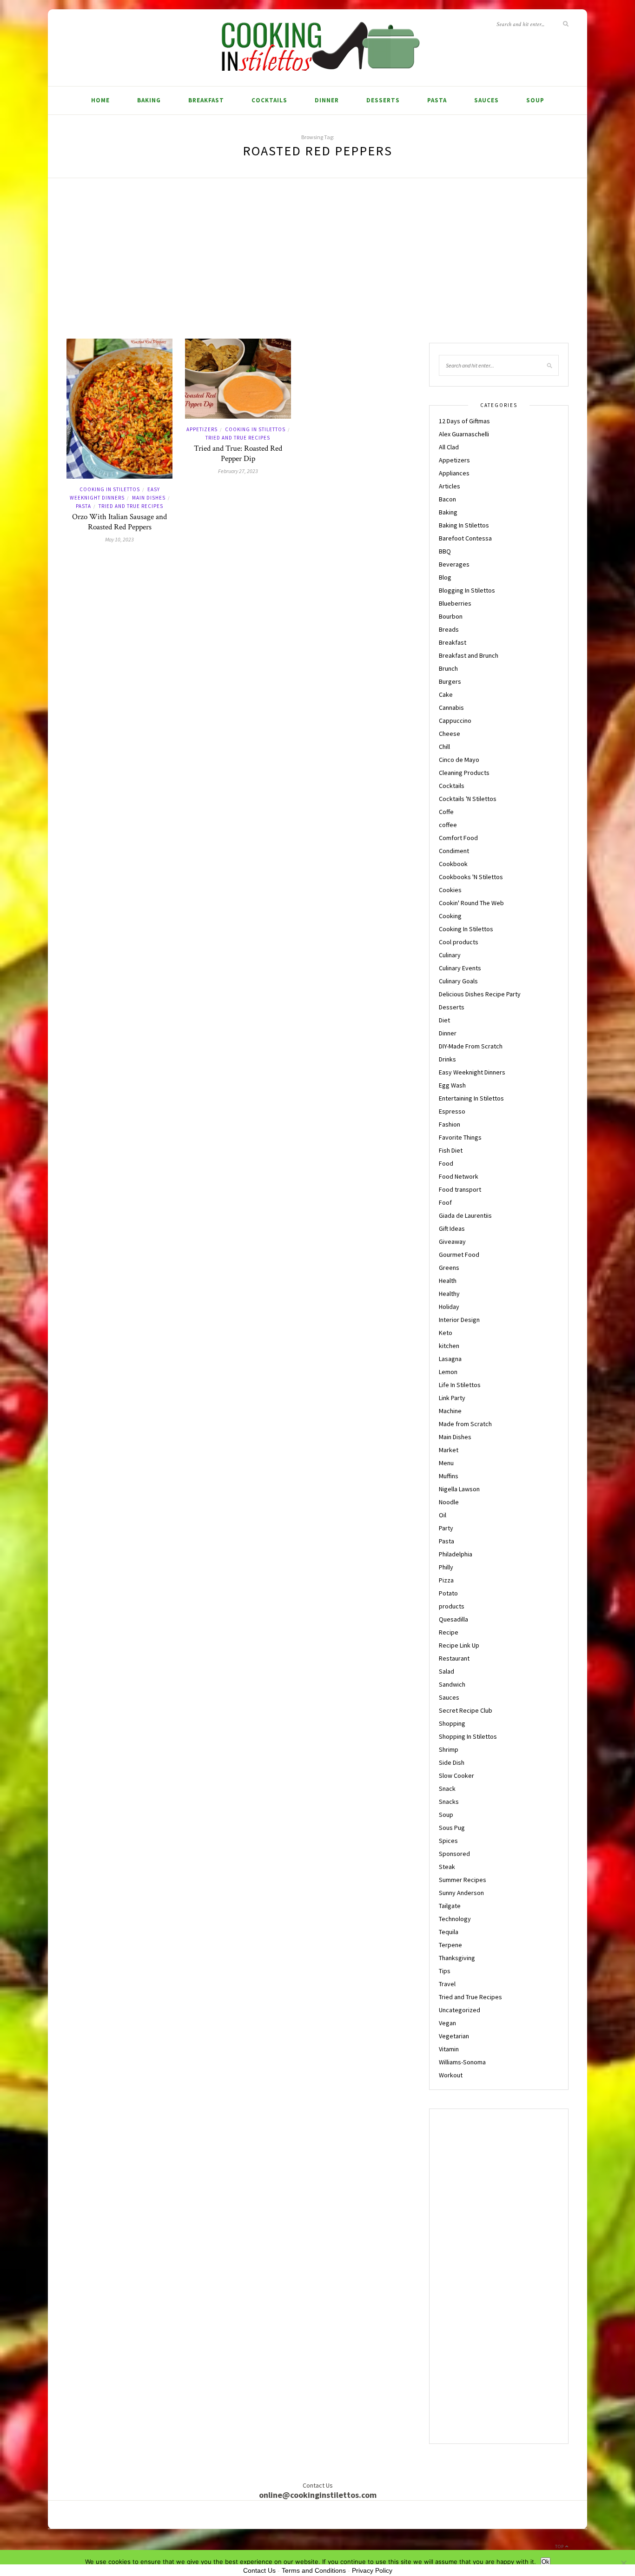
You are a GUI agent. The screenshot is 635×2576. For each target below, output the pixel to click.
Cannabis (451, 707)
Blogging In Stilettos (467, 590)
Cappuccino (455, 721)
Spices (448, 1841)
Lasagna (450, 1359)
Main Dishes (149, 498)
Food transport (460, 1189)
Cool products (459, 942)
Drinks (447, 1059)
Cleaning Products (464, 773)
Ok (546, 2562)
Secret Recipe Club (466, 1710)
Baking (149, 100)
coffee (448, 825)
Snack (447, 1789)
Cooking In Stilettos (110, 489)
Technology (455, 1919)
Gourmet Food (459, 1255)
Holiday (449, 1307)
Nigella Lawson (459, 1489)
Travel (447, 1984)
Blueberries (455, 603)
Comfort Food (458, 838)
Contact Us (259, 2570)
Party (446, 1528)
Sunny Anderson (461, 1893)
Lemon (448, 1372)
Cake (446, 694)
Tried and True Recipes (131, 506)
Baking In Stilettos (464, 525)
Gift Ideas (452, 1228)
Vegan (447, 2023)
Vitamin (449, 2049)
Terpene (450, 1945)
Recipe (449, 1632)
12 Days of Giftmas (464, 421)
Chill (444, 747)
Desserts (383, 100)
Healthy (449, 1294)
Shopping (452, 1723)
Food (446, 1163)
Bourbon (451, 616)
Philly (446, 1567)
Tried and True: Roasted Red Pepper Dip (238, 454)
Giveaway (452, 1241)
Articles (450, 486)
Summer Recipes (463, 1880)
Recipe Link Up (459, 1645)
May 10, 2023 (119, 539)
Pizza (446, 1580)
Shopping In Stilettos (468, 1736)
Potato (448, 1593)
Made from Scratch (465, 1424)
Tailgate (450, 1906)
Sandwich (452, 1684)
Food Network (459, 1176)
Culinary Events (460, 968)
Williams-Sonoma (462, 2062)
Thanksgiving (457, 1958)
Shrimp (449, 1749)
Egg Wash (452, 1085)
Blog (445, 577)
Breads (449, 629)
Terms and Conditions (314, 2570)
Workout (451, 2075)
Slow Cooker (456, 1775)
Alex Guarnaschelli (464, 434)
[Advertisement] (317, 269)
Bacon (447, 499)
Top (560, 2546)
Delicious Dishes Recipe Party (480, 994)
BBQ (445, 551)
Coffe (446, 812)
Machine (450, 1411)
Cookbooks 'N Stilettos (471, 877)
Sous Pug (452, 1828)
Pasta (437, 100)
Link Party (452, 1398)
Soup (535, 100)
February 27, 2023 (238, 471)
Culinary (450, 955)
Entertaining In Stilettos (471, 1098)
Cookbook (453, 864)
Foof (445, 1202)
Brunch (448, 668)
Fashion (450, 1124)
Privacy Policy (372, 2570)
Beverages (454, 564)
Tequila (449, 1932)
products (452, 1606)
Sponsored (454, 1854)
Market (449, 1450)
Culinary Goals (458, 981)
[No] (623, 2563)
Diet (444, 1020)
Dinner (327, 100)
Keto (446, 1333)
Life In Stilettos (460, 1385)
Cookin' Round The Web (471, 903)
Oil (443, 1515)
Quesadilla (453, 1619)
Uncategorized (460, 2010)
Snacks (449, 1802)
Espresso (452, 1111)
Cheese (450, 734)
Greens (449, 1268)
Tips (445, 1971)
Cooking (450, 916)
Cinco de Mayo (459, 760)
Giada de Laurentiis (465, 1215)
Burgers (450, 681)
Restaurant (454, 1658)
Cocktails (269, 100)
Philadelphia (456, 1554)
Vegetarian (454, 2036)
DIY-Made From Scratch (471, 1046)
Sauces (486, 100)
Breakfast (206, 100)
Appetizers (202, 429)
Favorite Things (460, 1137)
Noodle (449, 1502)
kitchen (449, 1346)
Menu (446, 1463)
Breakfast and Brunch (469, 655)
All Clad (449, 447)
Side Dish (452, 1762)
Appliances (454, 473)
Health (448, 1281)
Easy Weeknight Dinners (472, 1072)
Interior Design (459, 1320)
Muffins (449, 1476)
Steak (447, 1867)
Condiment (454, 851)
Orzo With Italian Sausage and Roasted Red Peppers (119, 522)
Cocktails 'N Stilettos (468, 799)
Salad (446, 1671)
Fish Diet (451, 1150)
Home (100, 100)
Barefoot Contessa (465, 538)
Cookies (450, 890)
